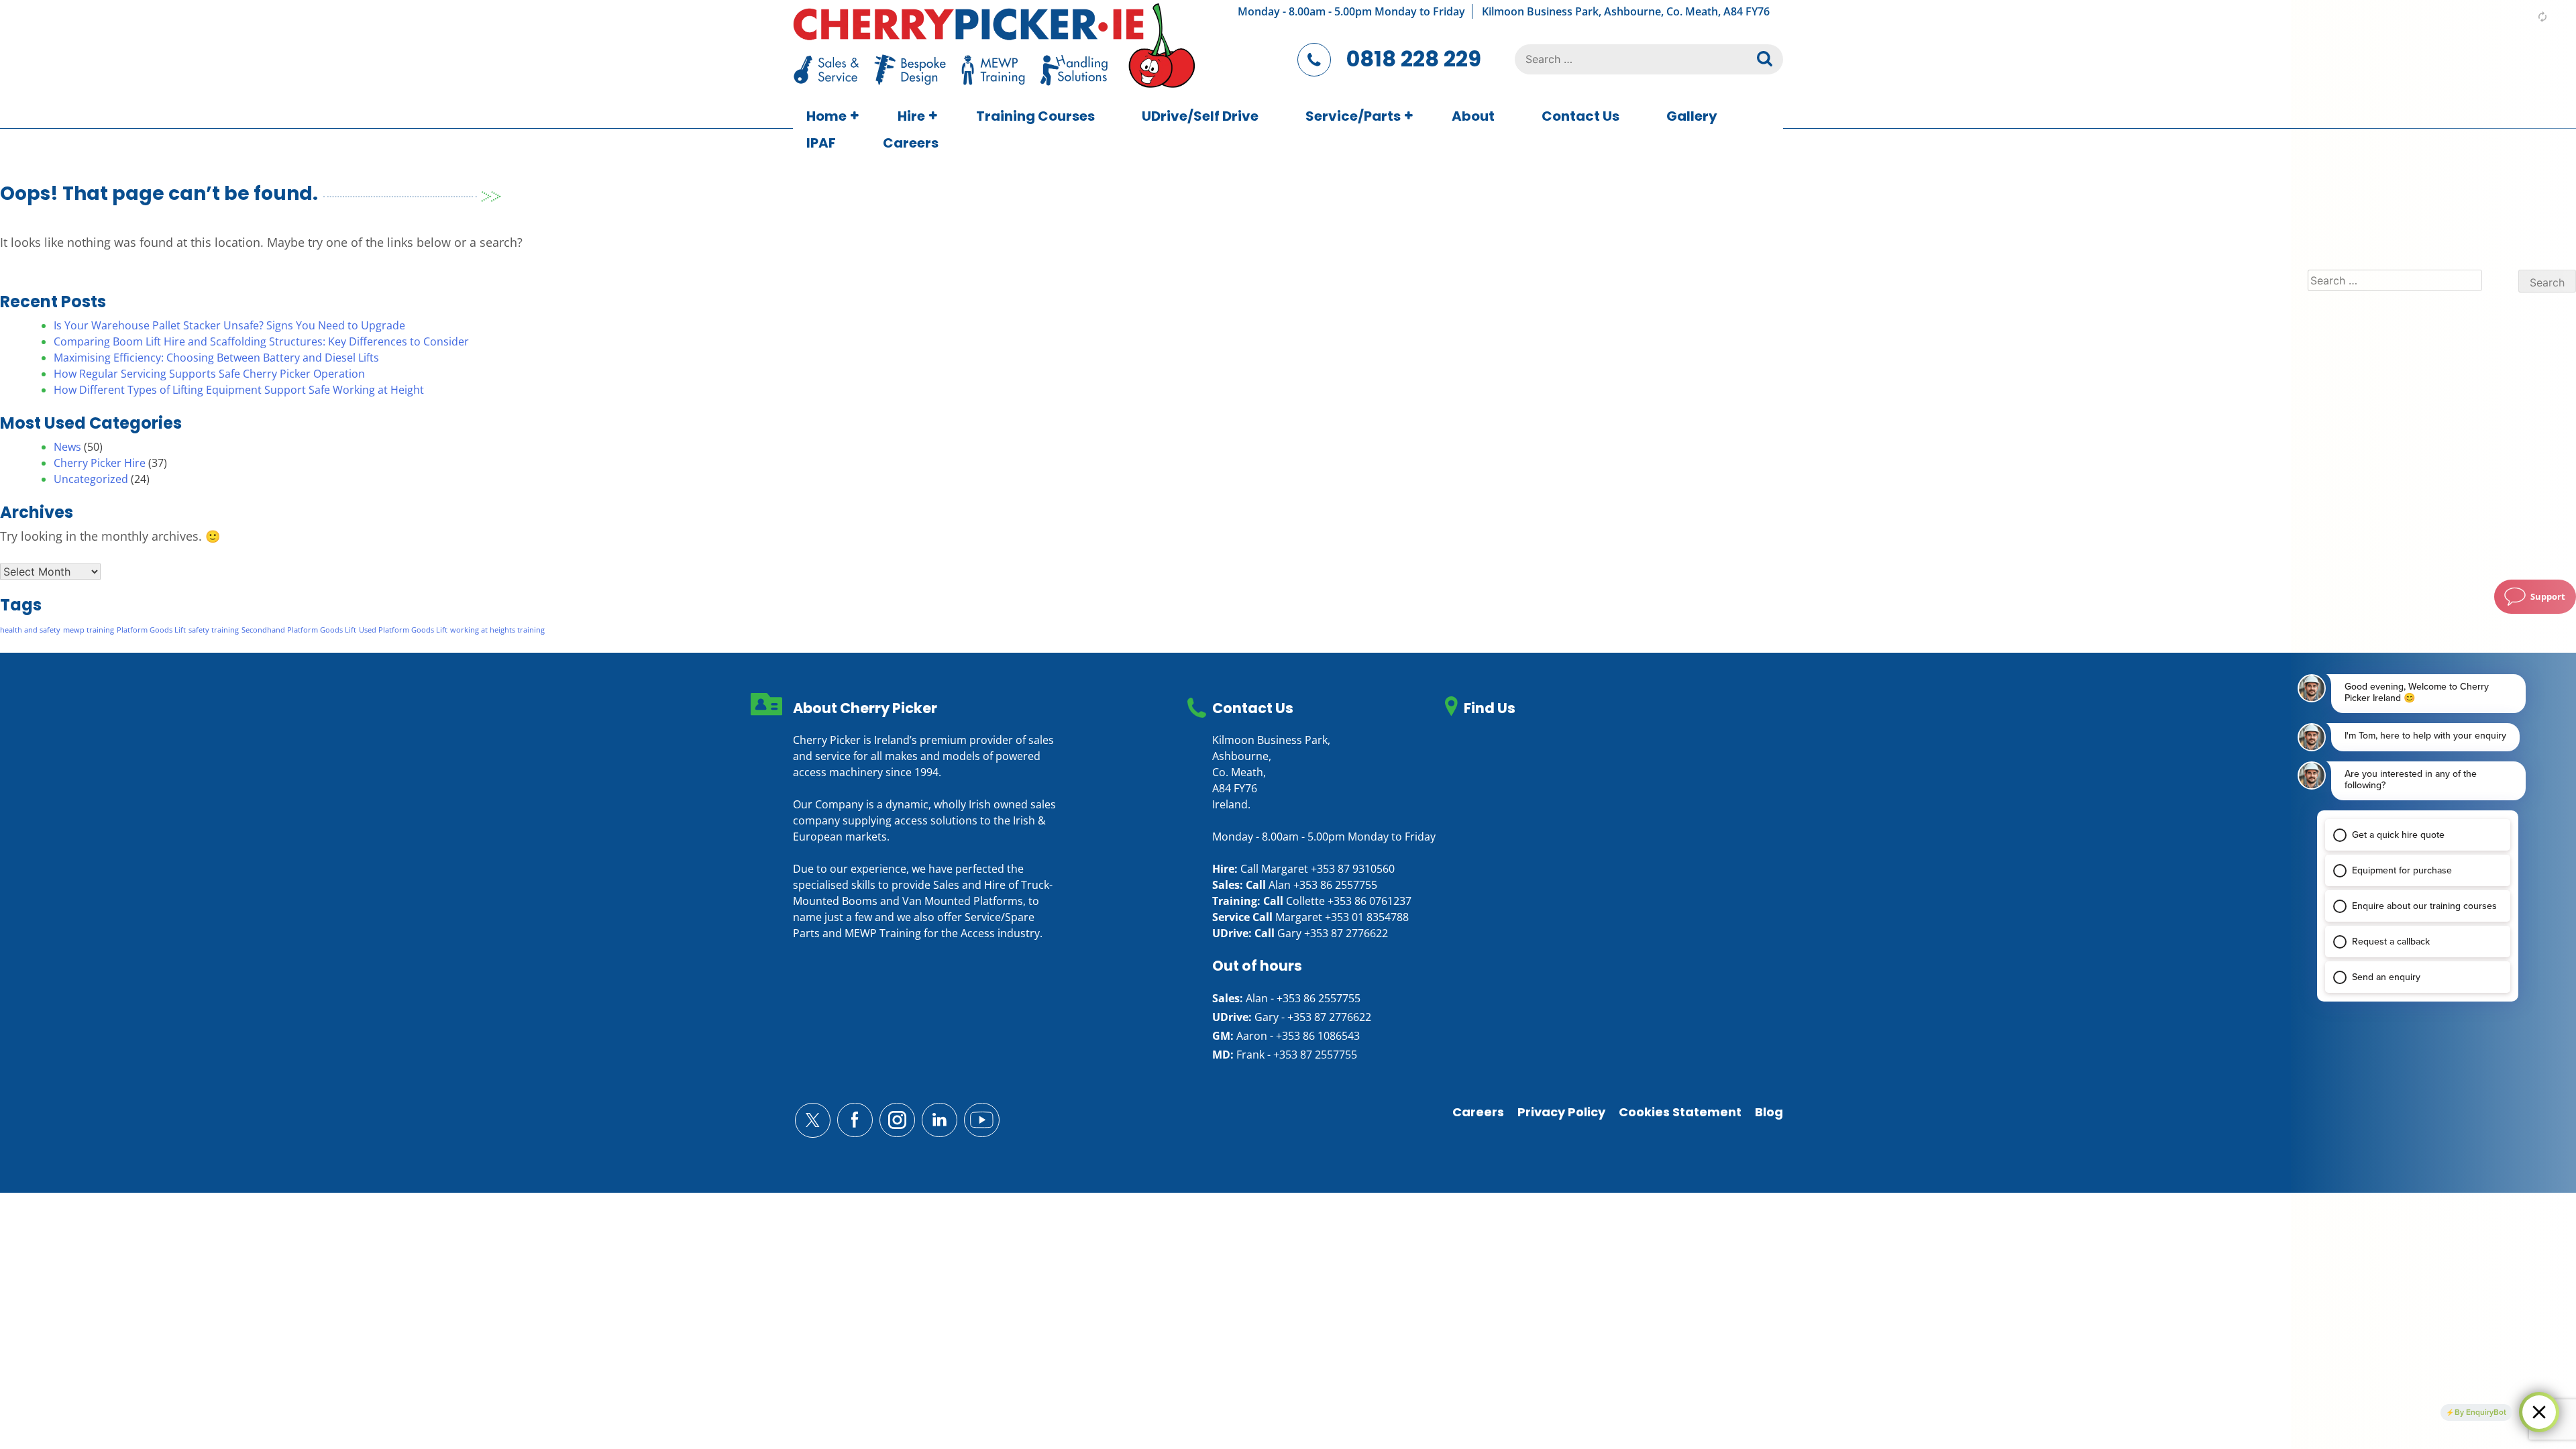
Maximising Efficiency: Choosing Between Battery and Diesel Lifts (216, 358)
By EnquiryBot (2480, 1412)
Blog (1769, 1112)
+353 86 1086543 (1318, 1036)
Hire (911, 116)
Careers (911, 143)
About (1473, 116)
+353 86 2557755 (1335, 885)
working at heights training (497, 630)
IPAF (821, 143)
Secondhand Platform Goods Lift (299, 630)
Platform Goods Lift (151, 630)
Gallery (1692, 116)
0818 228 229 (1414, 59)
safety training (214, 630)
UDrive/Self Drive (1200, 116)
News (67, 447)
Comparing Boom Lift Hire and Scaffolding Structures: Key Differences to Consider (261, 341)
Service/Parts (1353, 116)
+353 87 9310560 (1353, 869)
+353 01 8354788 (1367, 917)
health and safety (30, 630)
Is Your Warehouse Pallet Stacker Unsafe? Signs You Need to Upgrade (229, 325)
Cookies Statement (1680, 1112)
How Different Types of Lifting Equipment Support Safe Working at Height (239, 390)
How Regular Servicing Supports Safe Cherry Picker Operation (209, 374)
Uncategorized (91, 479)
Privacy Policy (1561, 1112)
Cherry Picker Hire (100, 463)
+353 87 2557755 (1315, 1055)
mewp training (89, 630)
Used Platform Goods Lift (403, 630)
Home (826, 116)
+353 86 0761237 (1370, 901)
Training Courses (1035, 116)
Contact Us (1580, 116)
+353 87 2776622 (1346, 933)
